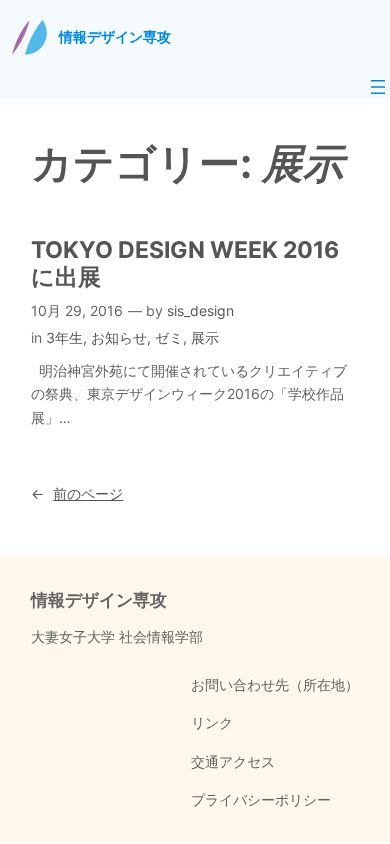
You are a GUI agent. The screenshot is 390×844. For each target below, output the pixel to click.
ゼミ (169, 337)
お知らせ (119, 337)
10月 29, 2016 (77, 310)
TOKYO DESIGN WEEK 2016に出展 (185, 263)
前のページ (77, 493)
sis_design (200, 310)
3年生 (64, 337)
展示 (205, 337)
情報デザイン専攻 (115, 36)
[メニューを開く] (378, 87)
